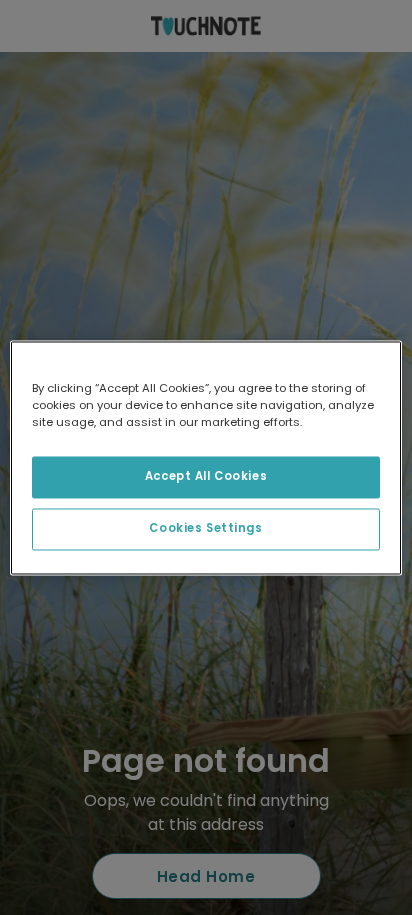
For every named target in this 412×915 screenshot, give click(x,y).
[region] (205, 457)
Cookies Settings (205, 528)
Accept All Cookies (206, 476)
